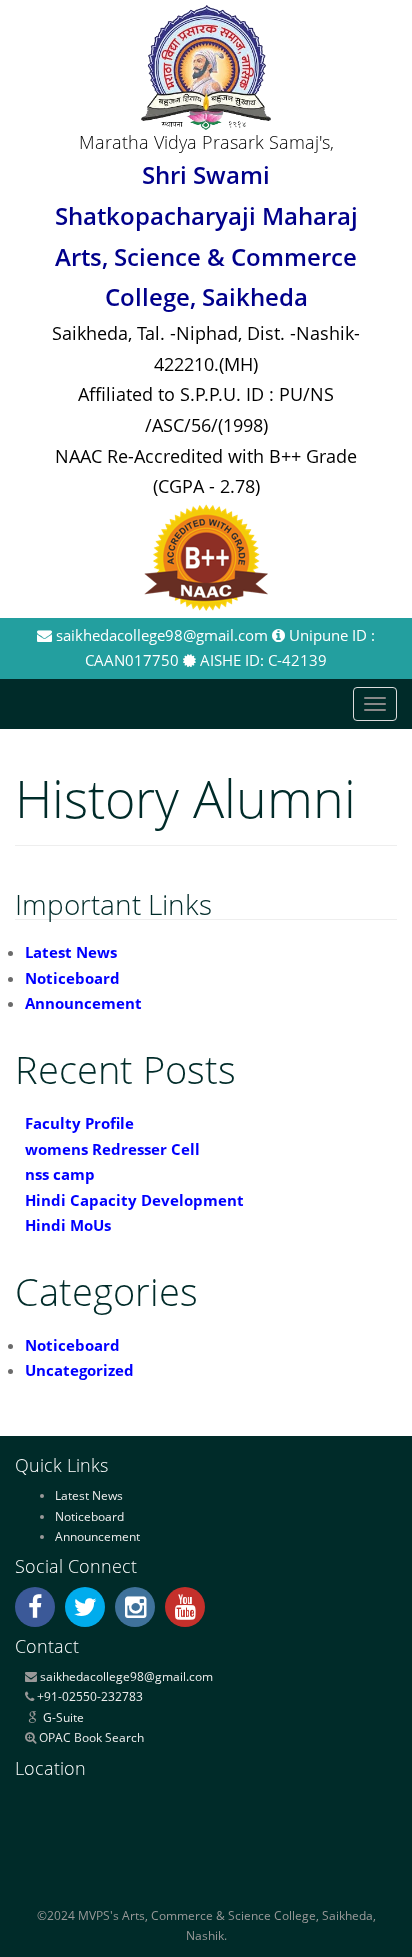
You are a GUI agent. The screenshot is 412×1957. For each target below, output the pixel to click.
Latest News (71, 952)
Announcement (83, 1003)
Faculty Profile (79, 1123)
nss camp (60, 1174)
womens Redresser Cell (112, 1149)
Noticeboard (72, 978)
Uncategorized (79, 1370)
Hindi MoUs (68, 1225)
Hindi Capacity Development (134, 1200)
